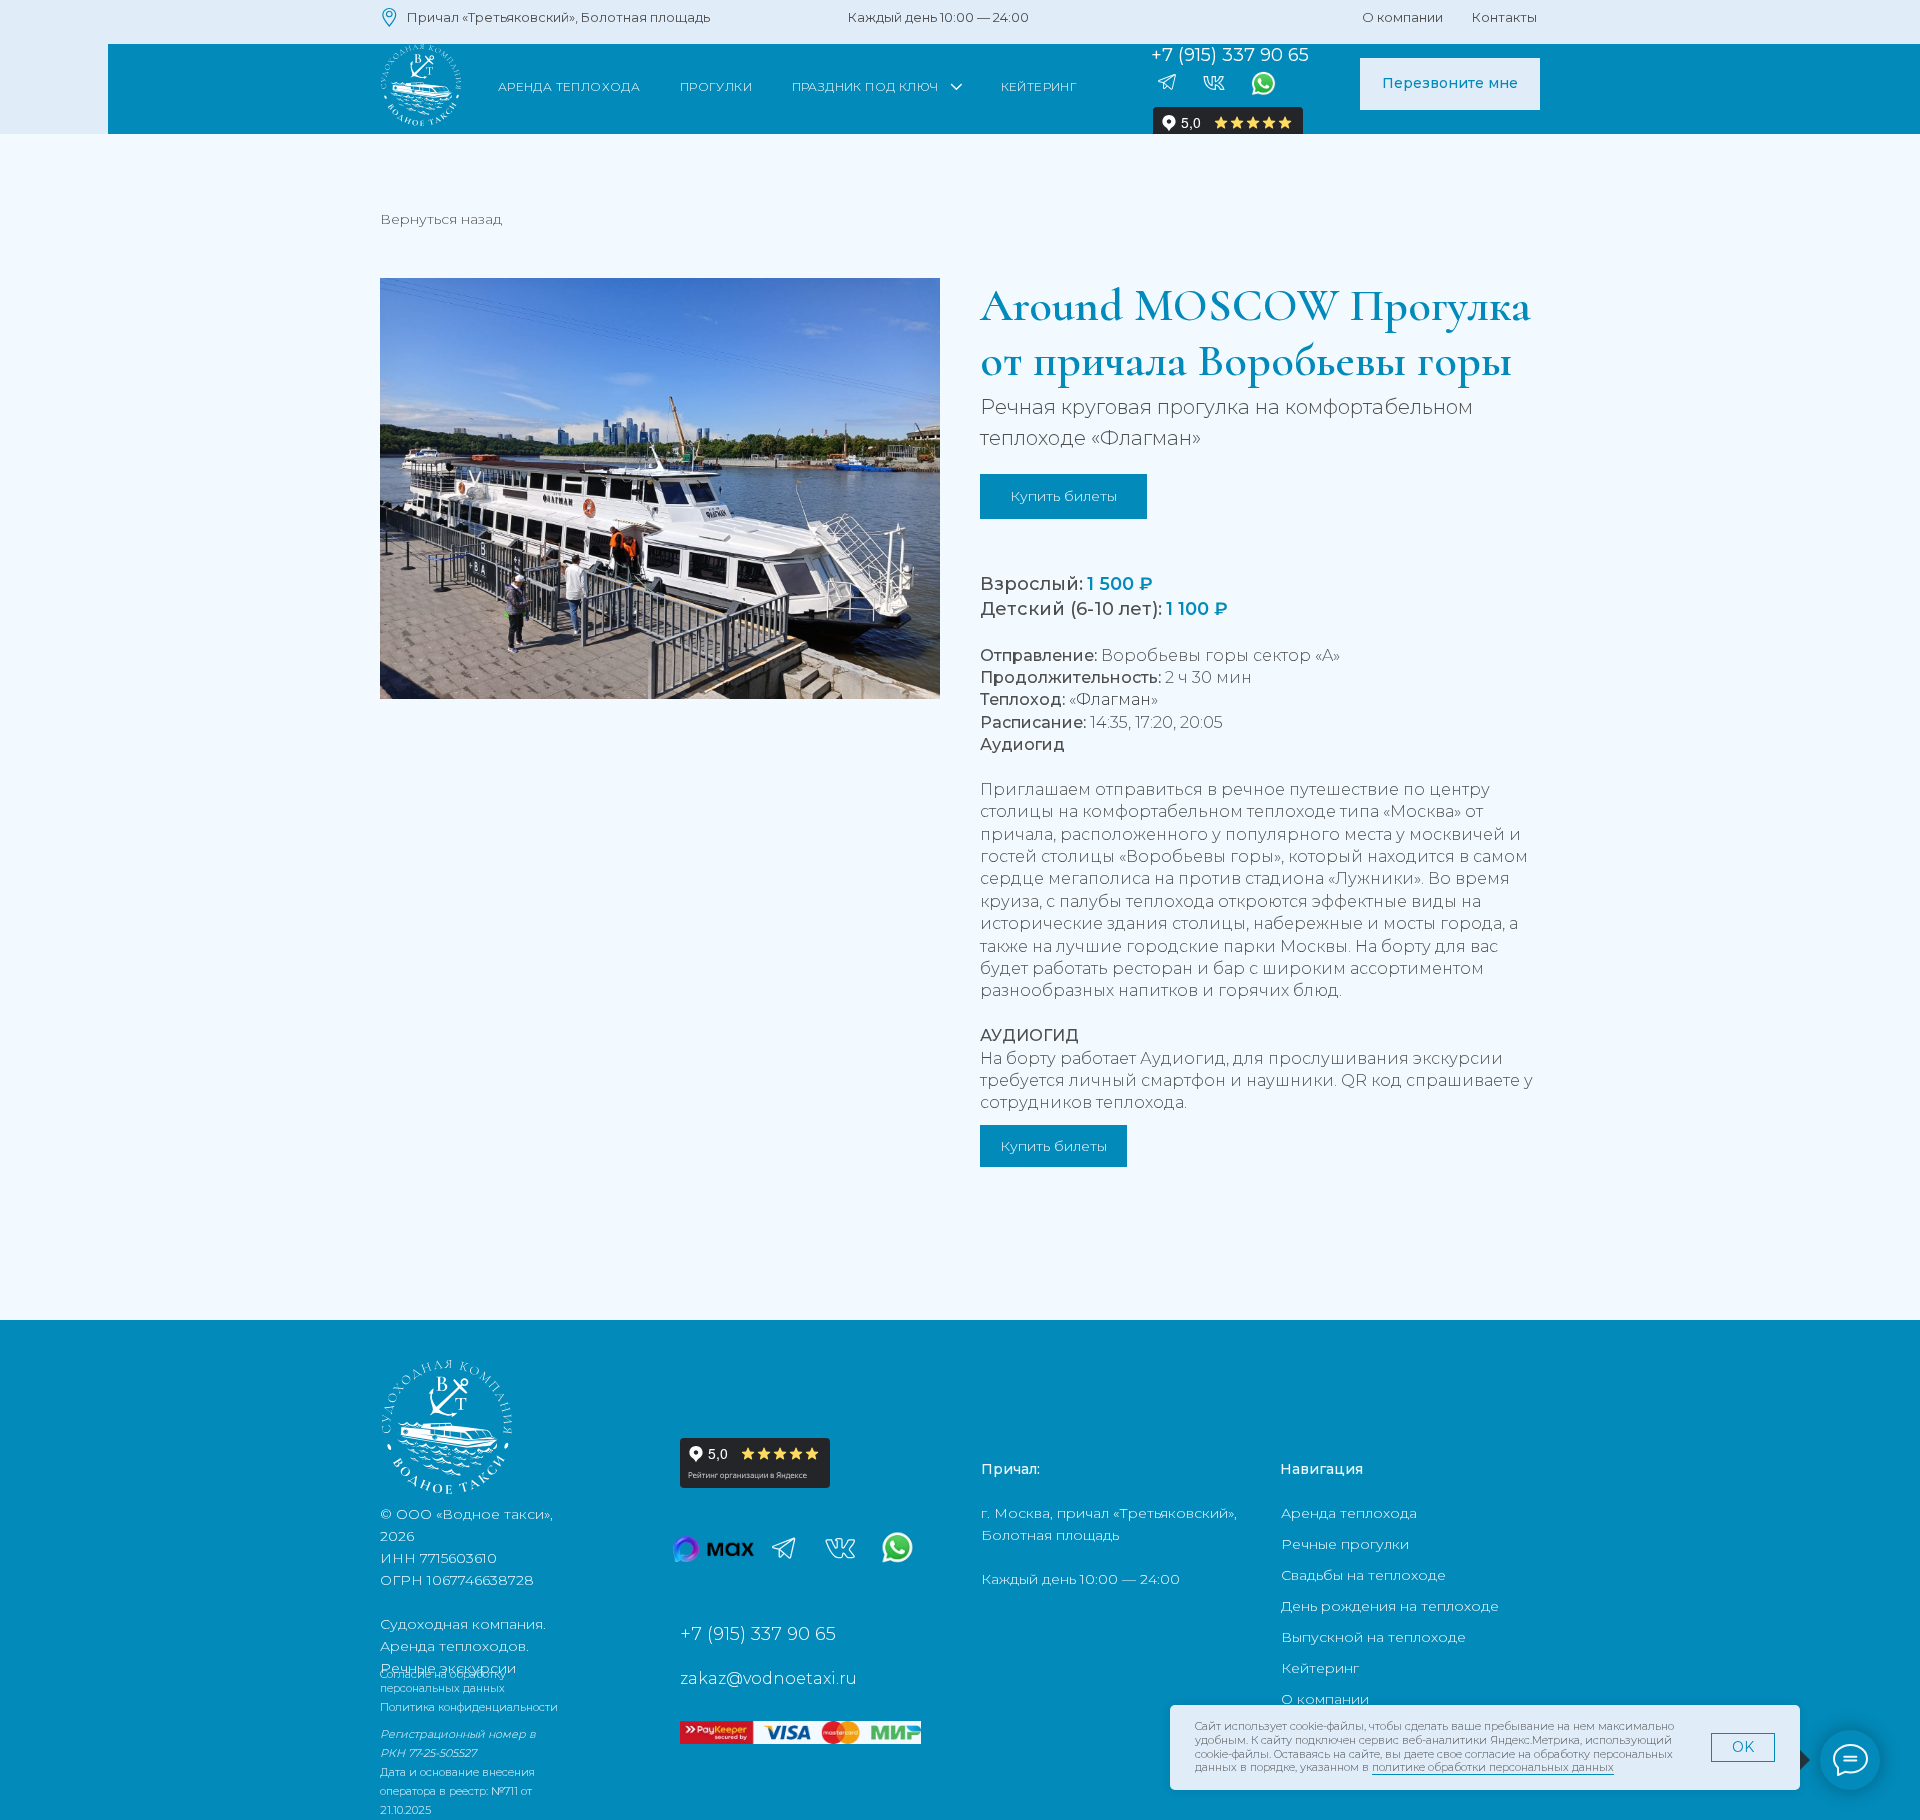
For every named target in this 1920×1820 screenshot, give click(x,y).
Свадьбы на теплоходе (1363, 1575)
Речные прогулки (1345, 1544)
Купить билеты (1053, 1146)
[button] (1450, 84)
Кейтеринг (1320, 1668)
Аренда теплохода (1349, 1513)
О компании (1325, 1699)
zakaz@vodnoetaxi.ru (768, 1678)
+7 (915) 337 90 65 (758, 1634)
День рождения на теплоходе (1390, 1606)
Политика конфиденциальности (469, 1707)
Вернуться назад (441, 219)
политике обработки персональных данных (1493, 1767)
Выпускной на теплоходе (1373, 1637)
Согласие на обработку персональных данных (443, 1681)
